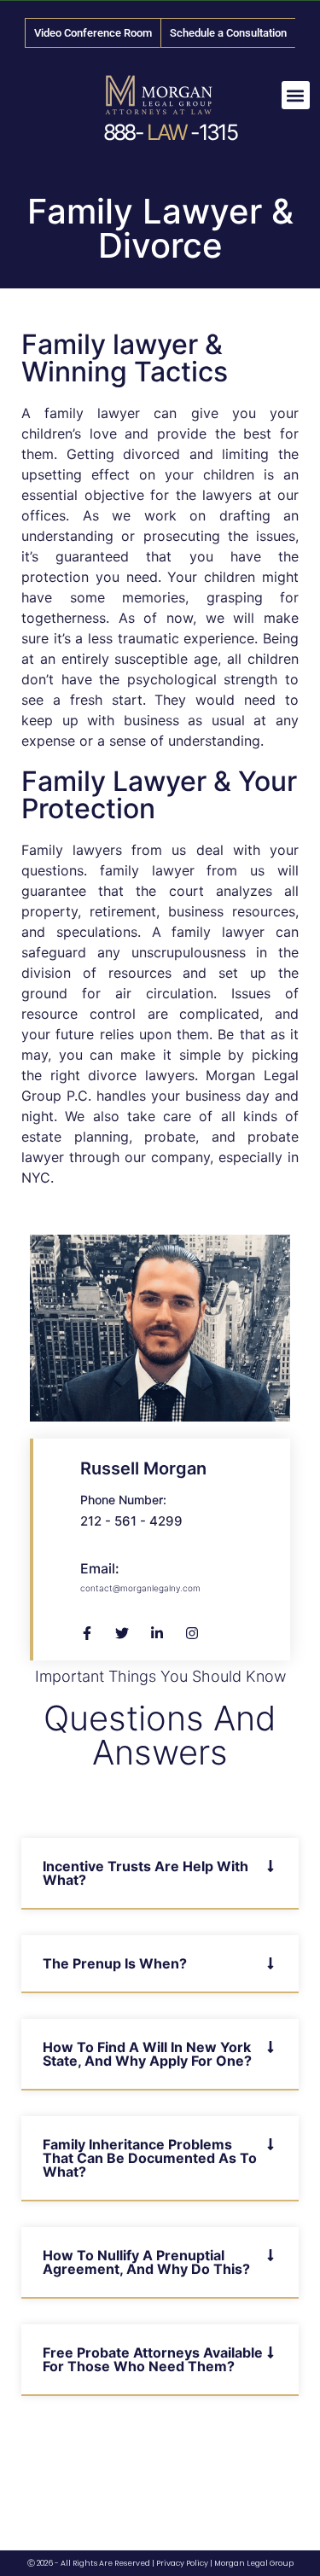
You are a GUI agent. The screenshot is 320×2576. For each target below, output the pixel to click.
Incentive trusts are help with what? (145, 1873)
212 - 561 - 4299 (131, 1521)
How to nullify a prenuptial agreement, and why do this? (146, 2262)
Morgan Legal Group (254, 2563)
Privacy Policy (182, 2563)
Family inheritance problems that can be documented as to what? (150, 2158)
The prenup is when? (115, 1963)
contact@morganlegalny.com (140, 1588)
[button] (296, 95)
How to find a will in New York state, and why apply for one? (147, 2054)
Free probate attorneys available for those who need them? (153, 2359)
